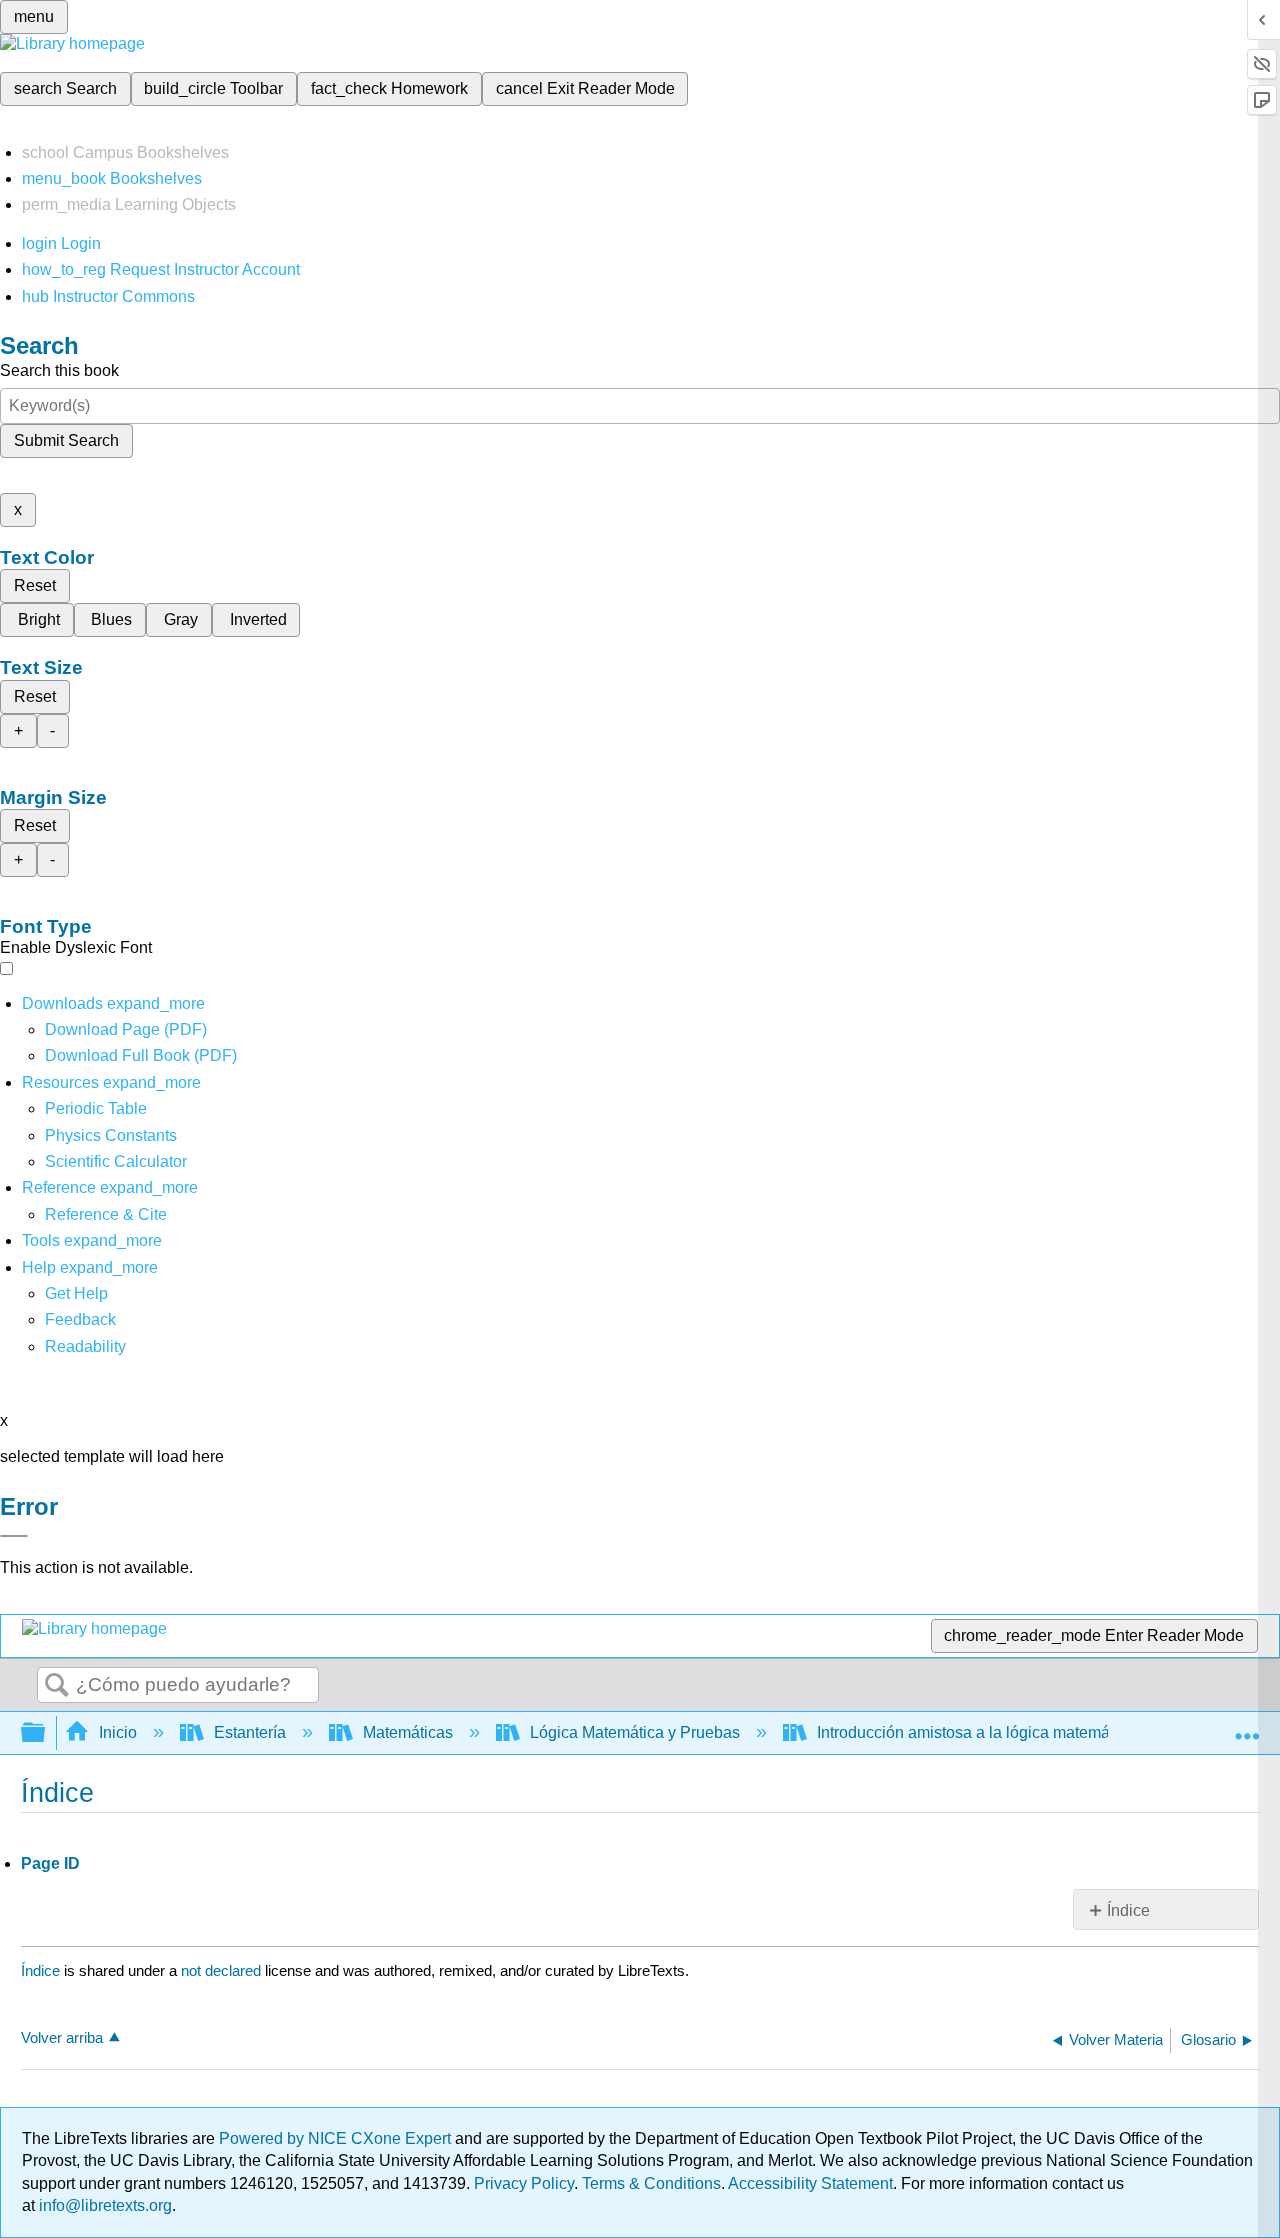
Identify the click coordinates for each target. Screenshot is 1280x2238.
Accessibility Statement (810, 2183)
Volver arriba (62, 2037)
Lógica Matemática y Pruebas (635, 1732)
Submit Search (66, 440)
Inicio (118, 1732)
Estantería (250, 1732)
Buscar (57, 1686)
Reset (35, 585)
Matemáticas (408, 1732)
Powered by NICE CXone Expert (337, 2138)
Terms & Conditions (651, 2183)
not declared (223, 1970)
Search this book (59, 370)
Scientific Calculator (116, 1161)
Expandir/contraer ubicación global (1247, 1727)
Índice (1128, 1910)
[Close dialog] (14, 1536)
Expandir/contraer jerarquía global (46, 1733)
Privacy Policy (524, 2183)
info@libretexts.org (103, 2205)
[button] (80, 1319)
